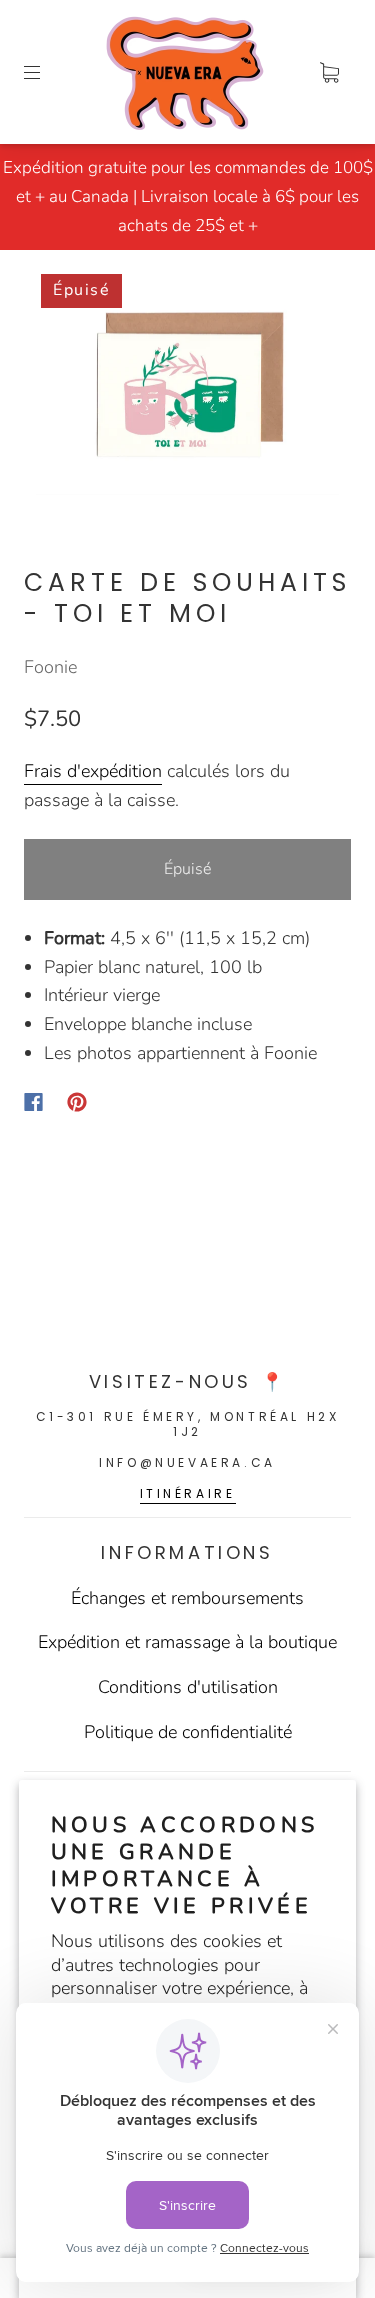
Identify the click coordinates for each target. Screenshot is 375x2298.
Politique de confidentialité (188, 1732)
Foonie (50, 667)
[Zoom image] (188, 388)
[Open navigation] (46, 72)
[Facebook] (33, 1102)
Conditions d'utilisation (188, 1687)
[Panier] (329, 72)
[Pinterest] (77, 1102)
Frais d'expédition (93, 771)
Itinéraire (188, 1493)
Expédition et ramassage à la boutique (187, 1642)
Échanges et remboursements (187, 1598)
